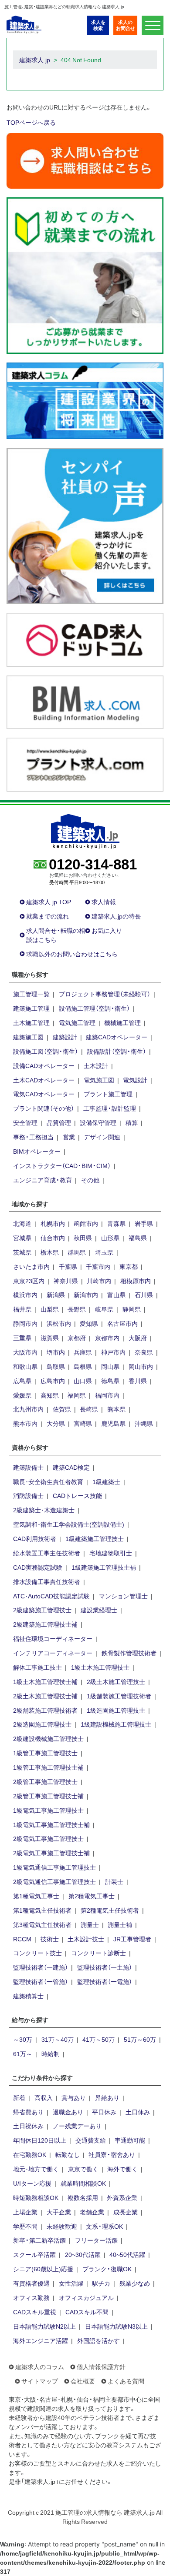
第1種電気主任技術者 (42, 1910)
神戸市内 (113, 1352)
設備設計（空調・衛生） (117, 1051)
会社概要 (83, 2381)
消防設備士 (28, 1495)
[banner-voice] (85, 525)
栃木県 (50, 1252)
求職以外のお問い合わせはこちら (72, 954)
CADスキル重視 (35, 2312)
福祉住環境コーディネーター (53, 1638)
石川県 (144, 1295)
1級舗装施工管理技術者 (119, 1696)
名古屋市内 (122, 1323)
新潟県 (56, 1295)
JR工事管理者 (132, 1939)
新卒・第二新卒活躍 (39, 2240)
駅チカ (101, 2283)
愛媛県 (22, 1395)
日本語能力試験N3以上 (116, 2326)
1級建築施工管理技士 (95, 1538)
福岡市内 (107, 1395)
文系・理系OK (104, 2226)
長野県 (77, 1309)
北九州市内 (28, 1409)
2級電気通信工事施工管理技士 (54, 1881)
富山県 (116, 1295)
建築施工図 (28, 1037)
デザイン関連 (102, 1137)
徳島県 (110, 1381)
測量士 (90, 1924)
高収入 (44, 2097)
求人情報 (104, 902)
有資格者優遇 (31, 2283)
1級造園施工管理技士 (116, 1710)
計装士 (114, 1881)
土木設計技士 (86, 1939)
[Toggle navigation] (153, 25)
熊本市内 (25, 1423)
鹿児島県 (113, 1423)
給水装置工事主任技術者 (47, 1553)
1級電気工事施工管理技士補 (51, 1824)
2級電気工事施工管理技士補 (51, 1853)
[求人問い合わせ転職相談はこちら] (85, 160)
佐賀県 (62, 1409)
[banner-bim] (85, 701)
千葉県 (68, 1266)
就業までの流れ (48, 916)
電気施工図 (99, 1080)
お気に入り (107, 930)
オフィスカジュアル (86, 2297)
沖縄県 (144, 1423)
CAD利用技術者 (35, 1538)
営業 (69, 1137)
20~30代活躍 (83, 2254)
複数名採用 (83, 2197)
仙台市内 (53, 1238)
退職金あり (68, 2112)
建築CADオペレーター (117, 1037)
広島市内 (53, 1381)
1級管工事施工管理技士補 (48, 1767)
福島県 (138, 1238)
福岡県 (77, 1395)
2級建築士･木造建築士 (44, 1510)
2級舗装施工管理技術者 (45, 1710)
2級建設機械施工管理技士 (48, 1738)
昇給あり (107, 2097)
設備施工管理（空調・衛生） (94, 1008)
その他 (90, 1180)
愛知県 (89, 1323)
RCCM (22, 1939)
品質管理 (59, 1122)
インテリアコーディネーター (53, 1653)
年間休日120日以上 (40, 2140)
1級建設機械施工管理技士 (116, 1724)
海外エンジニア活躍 (41, 2340)
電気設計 (135, 1080)
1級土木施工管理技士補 (45, 1681)
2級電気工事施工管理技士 (48, 1838)
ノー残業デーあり (77, 2126)
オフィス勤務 (31, 2297)
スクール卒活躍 (34, 2254)
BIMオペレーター (37, 1151)
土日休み (138, 2112)
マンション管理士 (123, 1596)
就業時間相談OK (83, 2183)
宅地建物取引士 (111, 1553)
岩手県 (144, 1223)
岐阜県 (104, 1309)
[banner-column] (85, 400)
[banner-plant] (85, 764)
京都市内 (107, 1338)
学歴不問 (25, 2226)
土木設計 (96, 1065)
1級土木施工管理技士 (100, 1667)
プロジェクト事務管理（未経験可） (105, 994)
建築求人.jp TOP (49, 902)
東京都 (129, 1266)
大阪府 (138, 1338)
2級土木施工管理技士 (116, 1681)
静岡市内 (25, 1323)
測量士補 (120, 1924)
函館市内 (86, 1223)
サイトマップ (40, 2381)
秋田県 (83, 1238)
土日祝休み (28, 2126)
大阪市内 (25, 1352)
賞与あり (74, 2097)
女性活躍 (71, 2283)
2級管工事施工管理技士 (45, 1781)
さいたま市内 (31, 1266)
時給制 (51, 2053)
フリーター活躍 (96, 2240)
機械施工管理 (122, 1022)
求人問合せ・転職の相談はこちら (56, 935)
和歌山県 (25, 1366)
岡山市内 (141, 1366)
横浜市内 (25, 1295)
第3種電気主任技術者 (42, 1924)
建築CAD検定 (71, 1467)
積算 (132, 1122)
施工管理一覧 (31, 994)
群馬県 (77, 1252)
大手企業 (59, 2212)
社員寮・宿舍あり (112, 2154)
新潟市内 (86, 1295)
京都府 (77, 1338)
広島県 (22, 1381)
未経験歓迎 (62, 2226)
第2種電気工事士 (92, 1896)
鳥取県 (56, 1366)
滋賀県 (50, 1338)
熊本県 (116, 1409)
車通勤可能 (130, 2140)
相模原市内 (136, 1281)
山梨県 (50, 1309)
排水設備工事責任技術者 (47, 1581)
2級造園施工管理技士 (42, 1724)
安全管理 (25, 1122)
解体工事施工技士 (37, 1667)
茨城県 (22, 1252)
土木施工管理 (31, 1022)
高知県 (50, 1395)
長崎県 (89, 1409)
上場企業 (25, 2212)
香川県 (138, 1381)
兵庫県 (83, 1352)
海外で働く (122, 2169)
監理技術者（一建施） (41, 1967)
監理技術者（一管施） (41, 1981)
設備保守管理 (98, 1122)
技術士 (50, 1939)
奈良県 (144, 1352)
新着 (19, 2097)
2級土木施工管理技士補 (45, 1696)
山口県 (83, 1381)
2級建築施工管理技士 (42, 1610)
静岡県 (132, 1309)
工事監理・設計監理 (110, 1108)
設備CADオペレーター (44, 1065)
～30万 (23, 2039)
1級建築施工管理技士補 (104, 1567)
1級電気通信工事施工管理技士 (54, 1867)
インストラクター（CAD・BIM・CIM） (62, 1165)
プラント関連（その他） (44, 1108)
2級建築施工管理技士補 (45, 1624)
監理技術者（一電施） (105, 1981)
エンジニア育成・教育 (42, 1180)
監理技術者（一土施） (105, 1967)
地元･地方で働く (36, 2169)
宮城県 (22, 1238)
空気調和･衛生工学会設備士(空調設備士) (69, 1524)
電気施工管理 (77, 1022)
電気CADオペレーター (44, 1094)
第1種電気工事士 (36, 1896)
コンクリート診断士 (99, 1953)
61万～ (23, 2053)
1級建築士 (106, 1481)
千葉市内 (98, 1266)
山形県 (110, 1238)
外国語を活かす (99, 2340)
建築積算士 (28, 1996)
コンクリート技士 (37, 1953)
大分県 (56, 1423)
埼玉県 (104, 1252)
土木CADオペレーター (44, 1080)
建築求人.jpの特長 (116, 916)
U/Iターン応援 (32, 2183)
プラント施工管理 (108, 1094)
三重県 (22, 1338)
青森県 (116, 1223)
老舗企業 (92, 2212)
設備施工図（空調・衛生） (46, 1051)
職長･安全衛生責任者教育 (48, 1481)
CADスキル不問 (87, 2312)
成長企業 (126, 2212)
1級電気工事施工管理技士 (48, 1810)
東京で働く (83, 2169)
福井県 (22, 1309)
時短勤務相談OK (36, 2197)
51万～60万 (140, 2039)
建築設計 (65, 1037)
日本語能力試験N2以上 (44, 2326)
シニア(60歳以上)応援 (43, 2269)
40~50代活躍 (127, 2254)
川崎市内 (99, 1281)
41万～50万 (99, 2039)
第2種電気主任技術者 (110, 1910)
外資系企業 (122, 2197)
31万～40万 (58, 2039)
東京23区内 (29, 1281)
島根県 (83, 1366)
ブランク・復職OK (107, 2269)
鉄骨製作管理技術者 (129, 1653)
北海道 (22, 1223)
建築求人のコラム (40, 2366)
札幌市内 (53, 1223)
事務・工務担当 (33, 1137)
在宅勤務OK (30, 2154)
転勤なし (68, 2154)
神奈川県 (66, 1281)
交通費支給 (91, 2140)
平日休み (104, 2112)
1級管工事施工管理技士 (45, 1753)
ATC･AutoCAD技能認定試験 (51, 1596)
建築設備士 (28, 1467)
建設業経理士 (99, 1610)
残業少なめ (135, 2283)
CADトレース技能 (77, 1495)
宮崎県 (83, 1423)
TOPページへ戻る (31, 122)
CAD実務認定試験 (38, 1567)
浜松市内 (59, 1323)
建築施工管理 (31, 1008)
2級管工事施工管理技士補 (48, 1796)
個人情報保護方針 (101, 2366)
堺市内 (56, 1352)
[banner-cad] (85, 639)
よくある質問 (126, 2381)
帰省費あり (28, 2112)
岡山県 (110, 1366)
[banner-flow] (85, 275)
